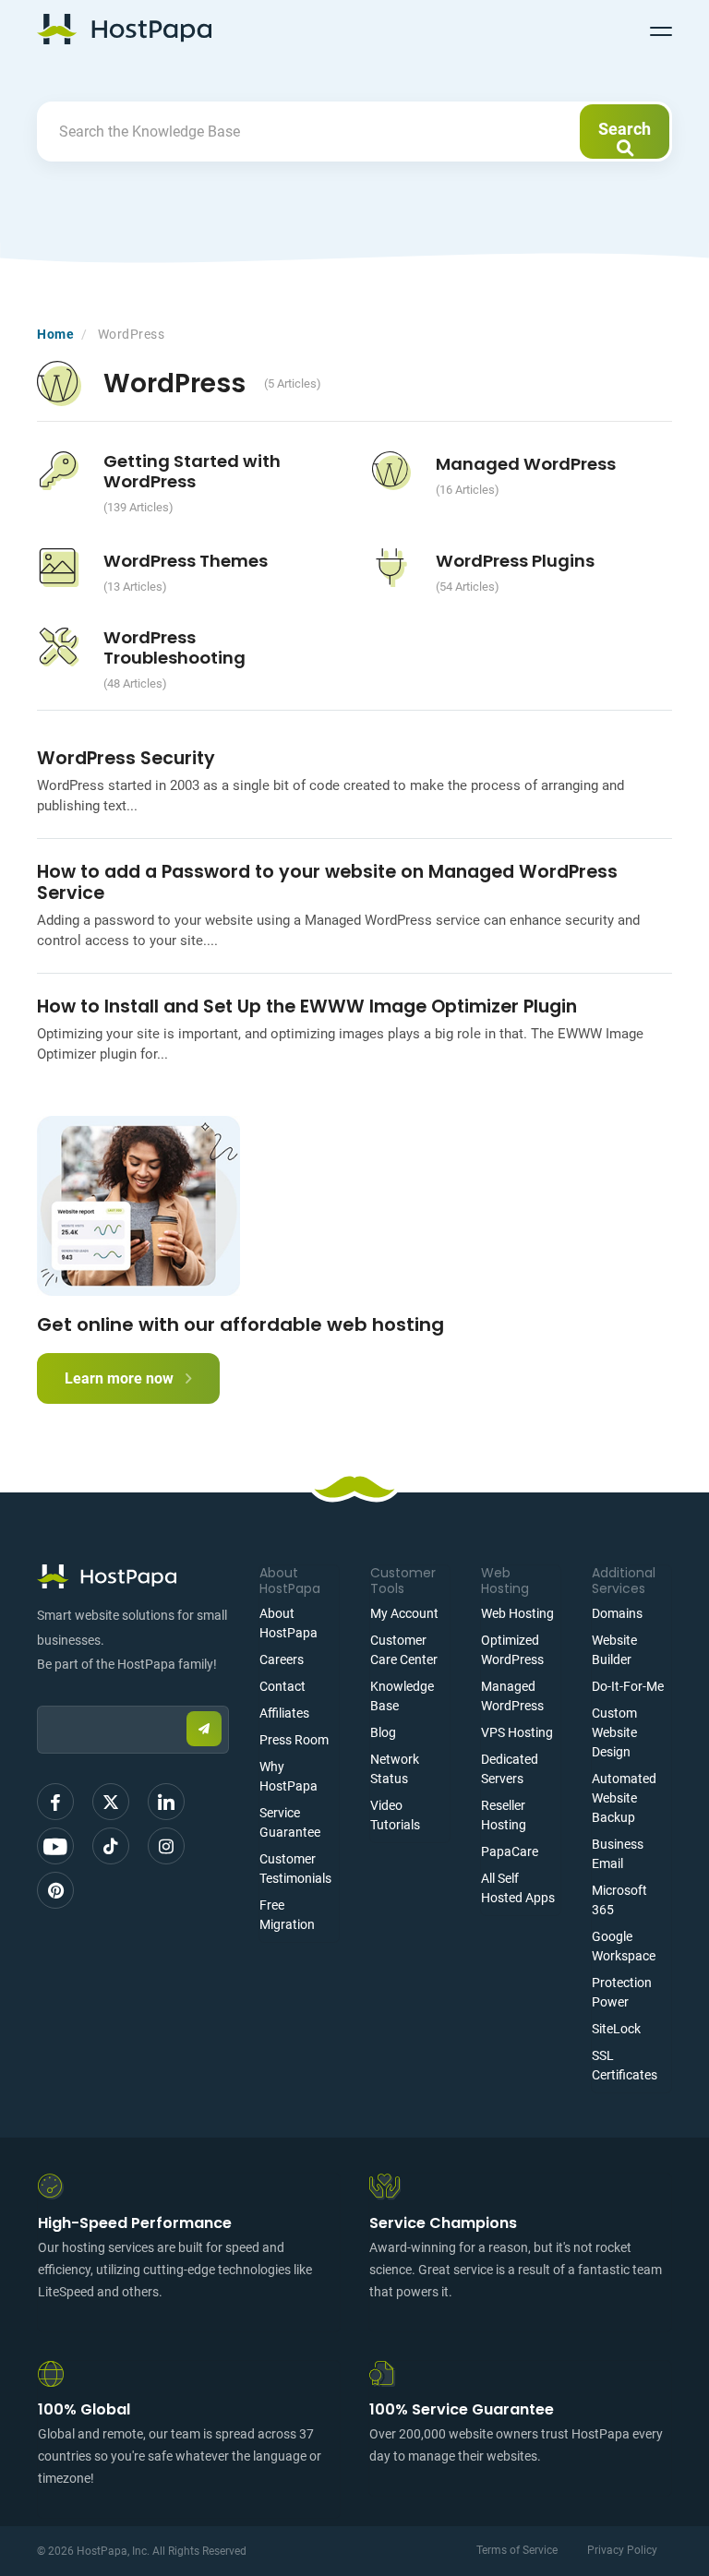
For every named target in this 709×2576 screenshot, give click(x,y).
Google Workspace (624, 1946)
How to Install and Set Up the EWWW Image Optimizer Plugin (307, 1006)
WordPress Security (126, 758)
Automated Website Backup (624, 1798)
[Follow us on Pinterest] (55, 1890)
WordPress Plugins (515, 561)
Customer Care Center (404, 1650)
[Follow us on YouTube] (55, 1846)
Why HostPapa (288, 1776)
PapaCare (510, 1851)
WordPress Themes (186, 561)
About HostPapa (288, 1623)
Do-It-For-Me (628, 1686)
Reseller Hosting (504, 1815)
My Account (404, 1613)
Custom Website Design (614, 1732)
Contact (282, 1686)
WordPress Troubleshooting (174, 647)
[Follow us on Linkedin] (166, 1802)
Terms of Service (517, 2550)
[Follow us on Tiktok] (111, 1846)
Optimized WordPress (512, 1650)
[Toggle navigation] (661, 29)
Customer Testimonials (295, 1869)
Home (55, 334)
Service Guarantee (290, 1822)
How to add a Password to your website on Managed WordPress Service (327, 882)
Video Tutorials (395, 1815)
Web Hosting (517, 1613)
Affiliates (284, 1713)
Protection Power (622, 1992)
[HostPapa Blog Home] (124, 29)
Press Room (294, 1740)
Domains (617, 1613)
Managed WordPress (526, 464)
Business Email (618, 1854)
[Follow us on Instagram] (166, 1846)
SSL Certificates (625, 2065)
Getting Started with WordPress (192, 471)
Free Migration (287, 1915)
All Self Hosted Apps (518, 1888)
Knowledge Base (402, 1696)
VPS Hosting (517, 1732)
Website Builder (614, 1650)
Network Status (395, 1769)
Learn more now (121, 1378)
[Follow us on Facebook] (55, 1802)
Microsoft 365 (619, 1900)
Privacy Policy (622, 2550)
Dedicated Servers (510, 1769)
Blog (383, 1732)
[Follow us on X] (111, 1802)
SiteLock (616, 2029)
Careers (282, 1659)
